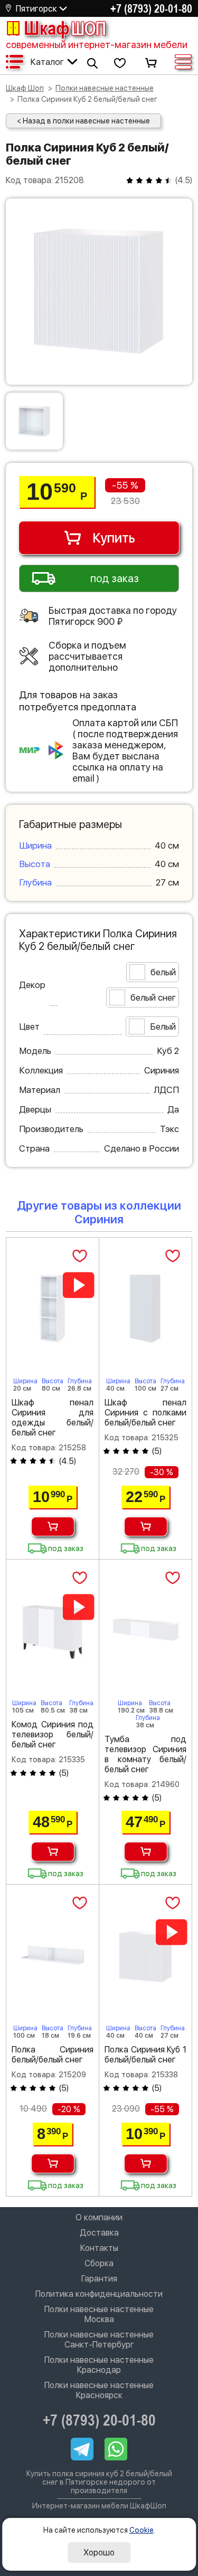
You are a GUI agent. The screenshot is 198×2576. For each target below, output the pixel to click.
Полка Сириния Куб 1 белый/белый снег (145, 2055)
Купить (114, 538)
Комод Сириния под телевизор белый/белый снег (53, 1734)
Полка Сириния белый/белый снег (53, 2055)
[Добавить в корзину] (53, 1527)
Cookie (142, 2530)
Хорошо (99, 2553)
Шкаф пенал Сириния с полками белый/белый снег (145, 1413)
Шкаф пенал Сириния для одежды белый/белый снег (53, 1418)
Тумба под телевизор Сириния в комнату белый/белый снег (145, 1754)
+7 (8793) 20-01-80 (151, 8)
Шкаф (65, 28)
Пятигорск (36, 9)
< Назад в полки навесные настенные (83, 121)
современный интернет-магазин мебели (97, 45)
